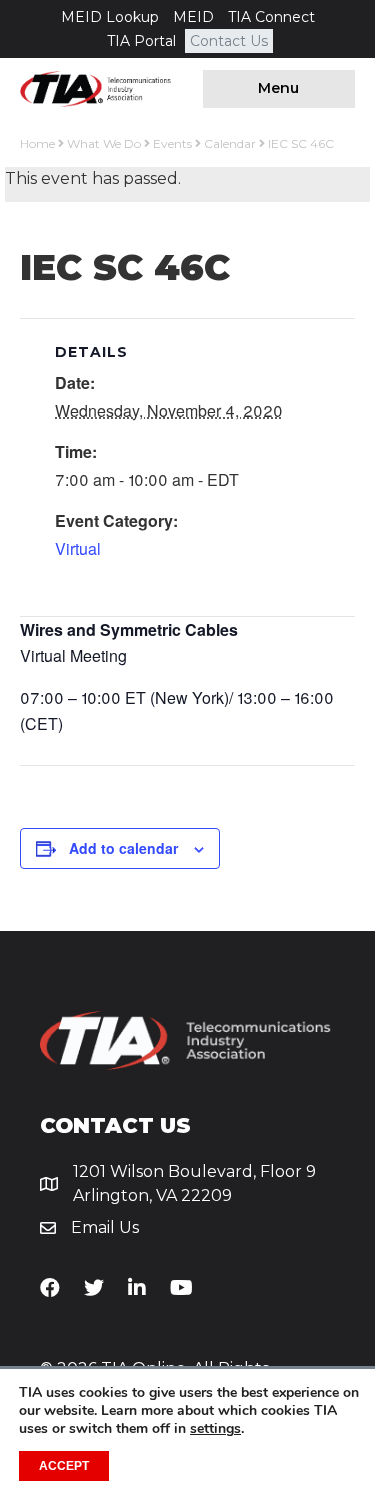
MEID (193, 17)
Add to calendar (123, 848)
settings (215, 1429)
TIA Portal (141, 41)
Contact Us (229, 41)
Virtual (78, 548)
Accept (64, 1466)
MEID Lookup (110, 17)
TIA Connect (271, 17)
